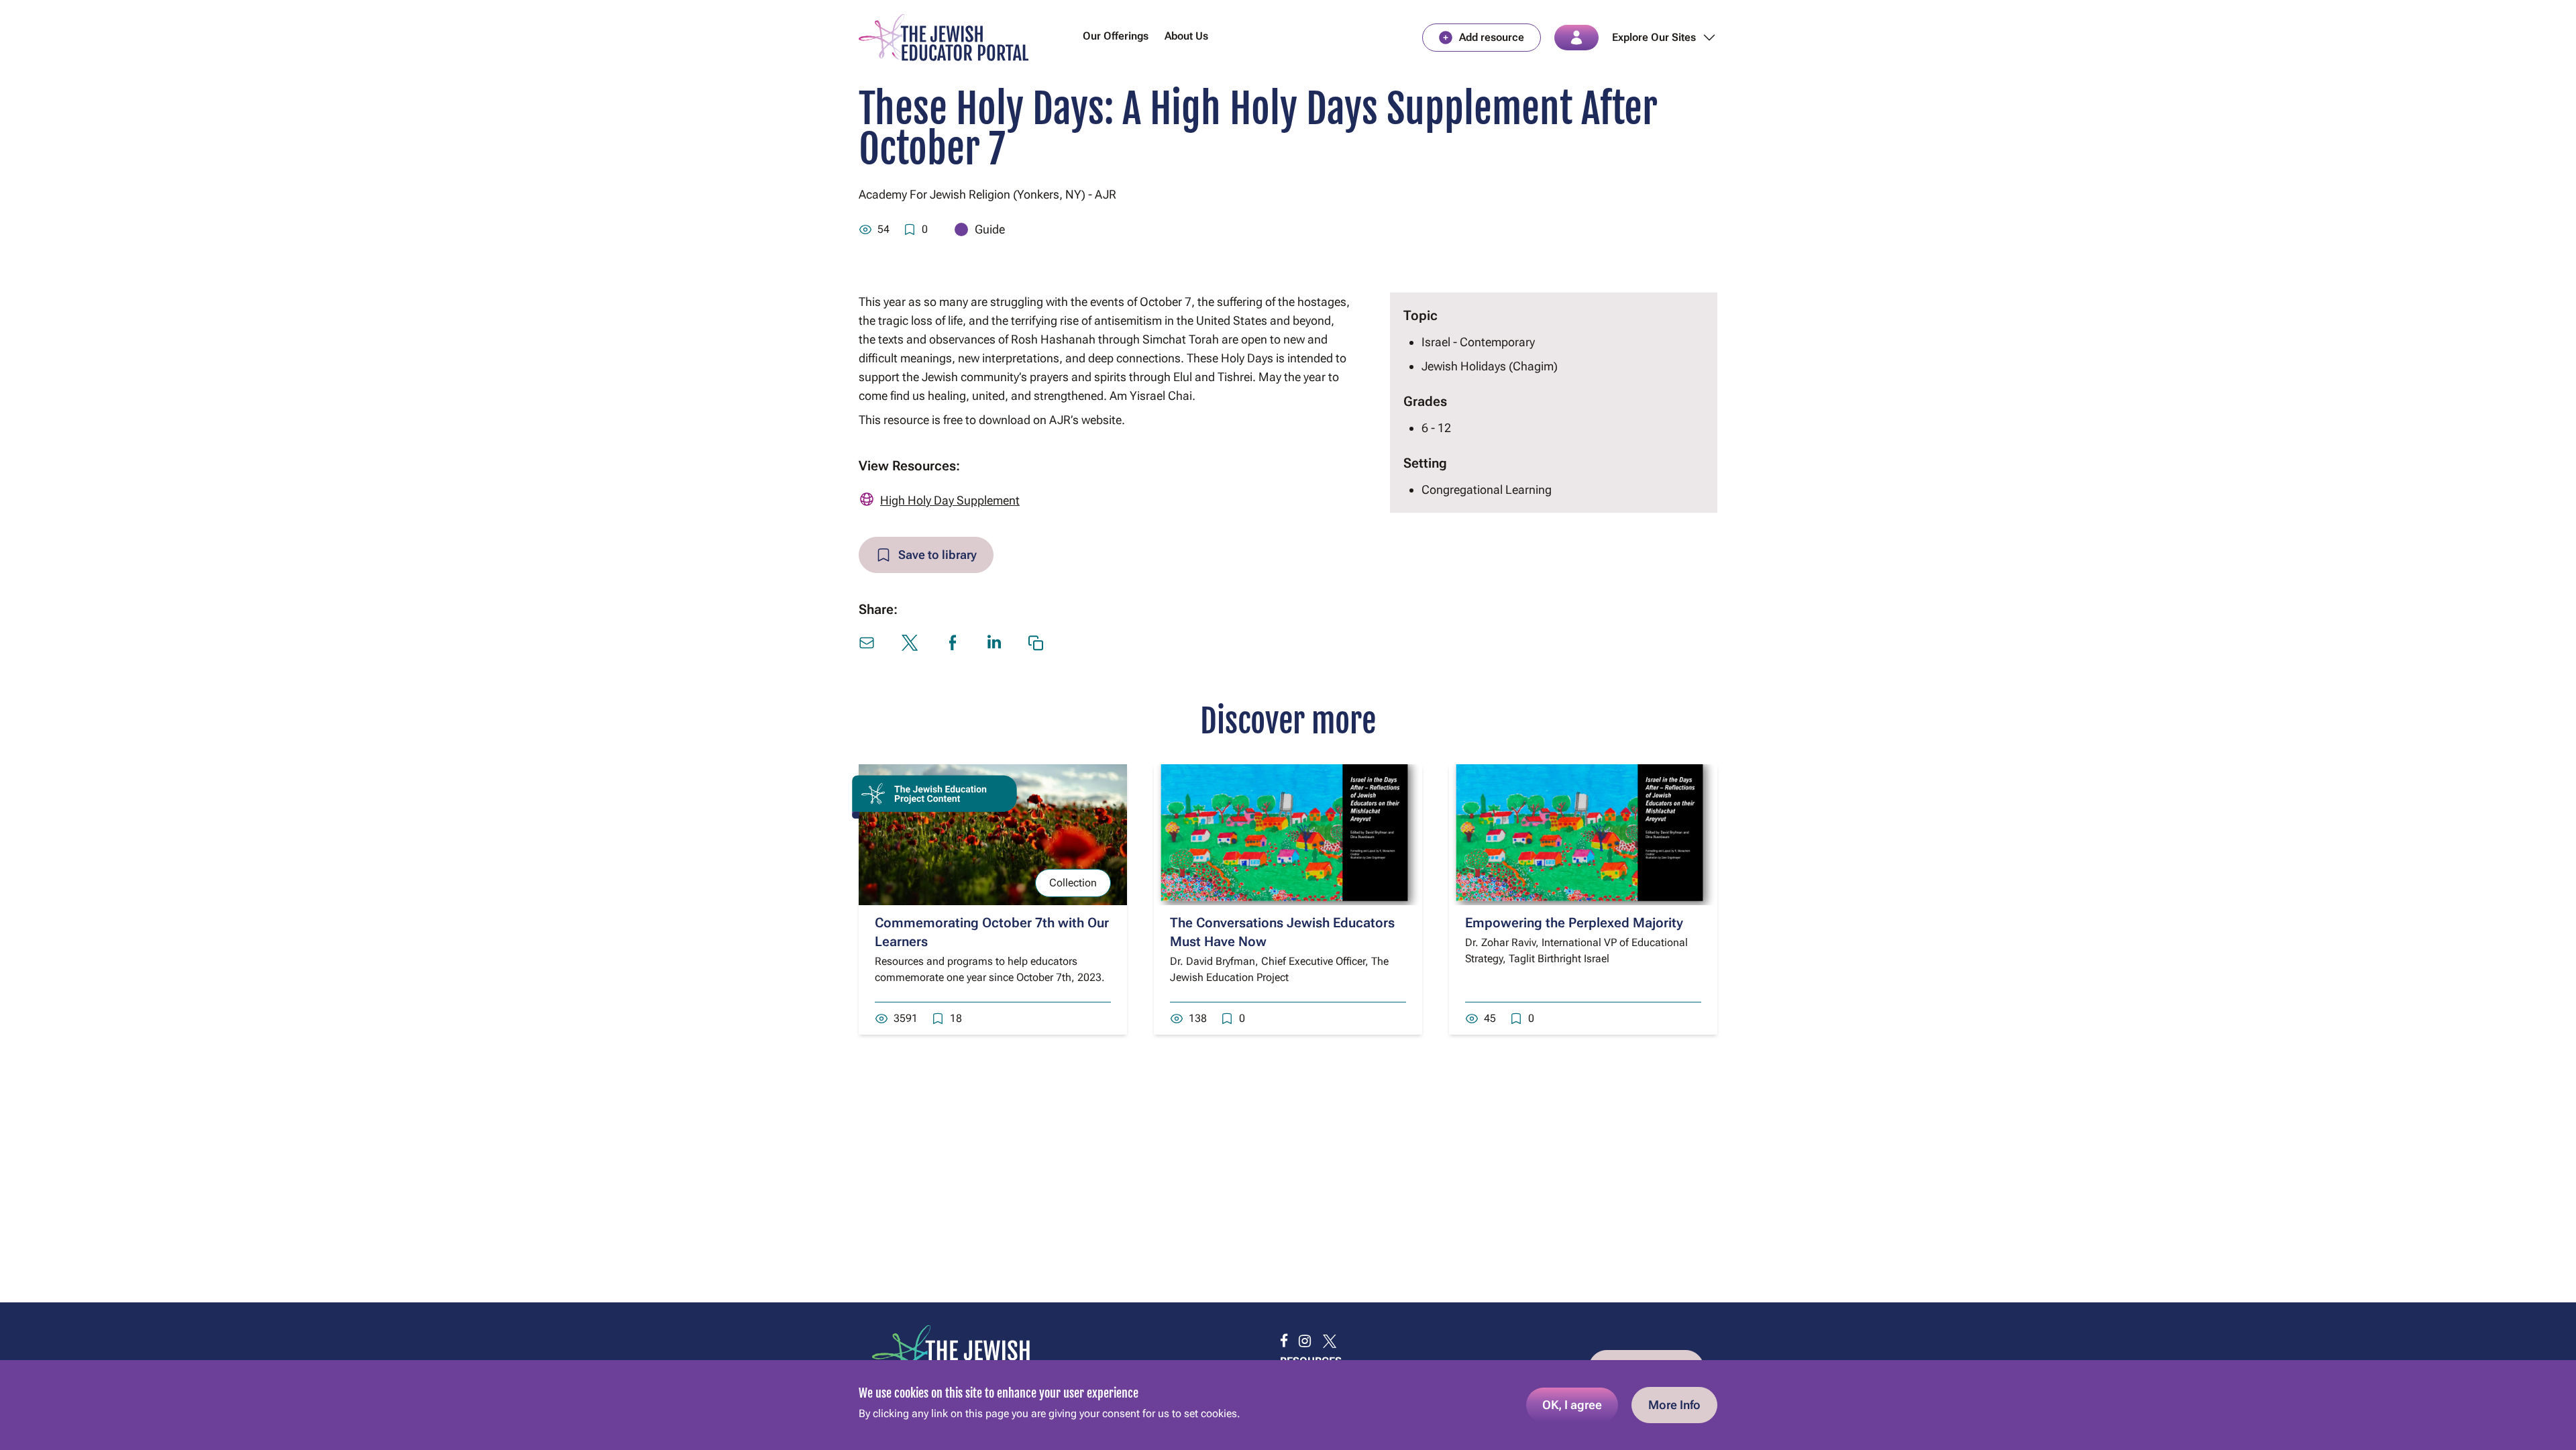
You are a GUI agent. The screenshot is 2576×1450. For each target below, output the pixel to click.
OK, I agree (1572, 1405)
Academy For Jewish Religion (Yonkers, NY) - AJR (987, 194)
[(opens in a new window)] (1284, 1341)
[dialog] (1288, 1405)
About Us (1186, 36)
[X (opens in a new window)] (910, 643)
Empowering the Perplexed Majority (1574, 923)
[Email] (867, 643)
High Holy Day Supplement (950, 500)
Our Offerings (1116, 36)
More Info (1674, 1405)
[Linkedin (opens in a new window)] (994, 642)
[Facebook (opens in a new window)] (953, 643)
